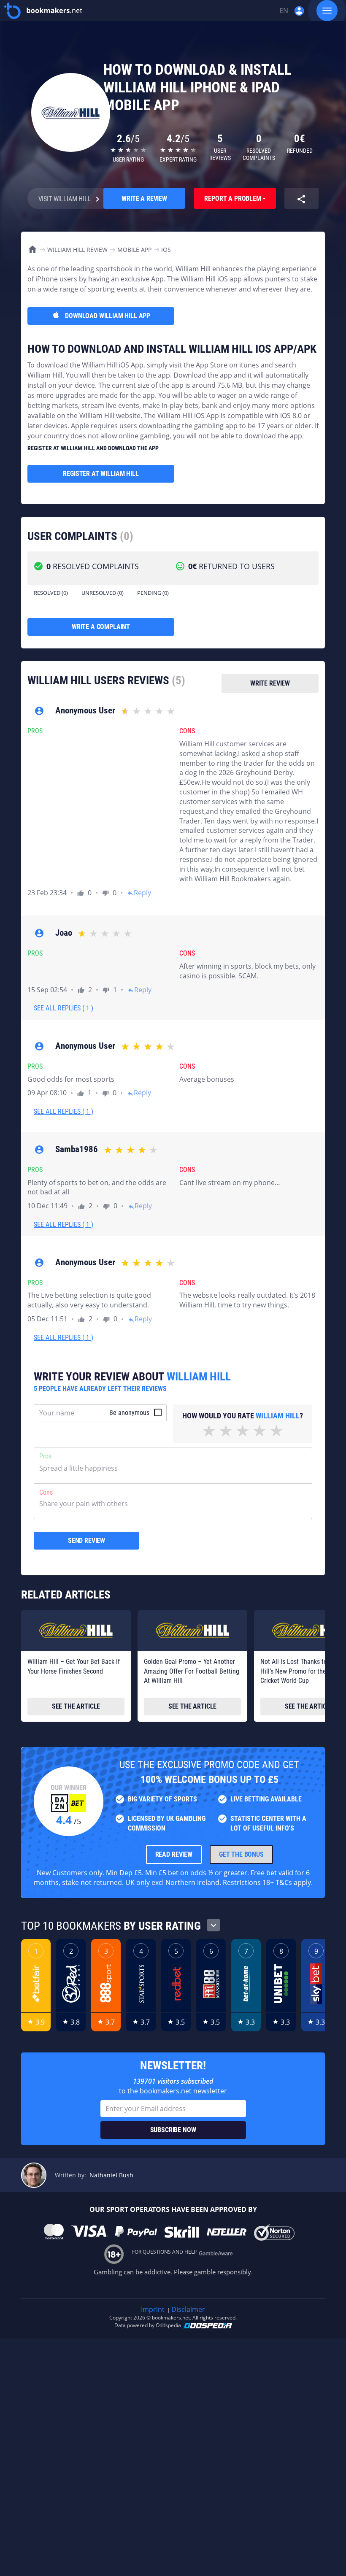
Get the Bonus (241, 1854)
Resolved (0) (51, 593)
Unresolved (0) (103, 593)
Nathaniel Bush (111, 2175)
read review (174, 1854)
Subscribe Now (173, 2130)
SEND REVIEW (86, 1540)
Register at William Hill (101, 474)
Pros (45, 1456)
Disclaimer (188, 2309)
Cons (46, 1492)
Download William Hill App (108, 316)
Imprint (153, 2309)
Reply (139, 893)
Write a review (144, 198)
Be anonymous (129, 1413)
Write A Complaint (101, 627)
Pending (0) (153, 593)
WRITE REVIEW (270, 683)
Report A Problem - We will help (235, 202)
